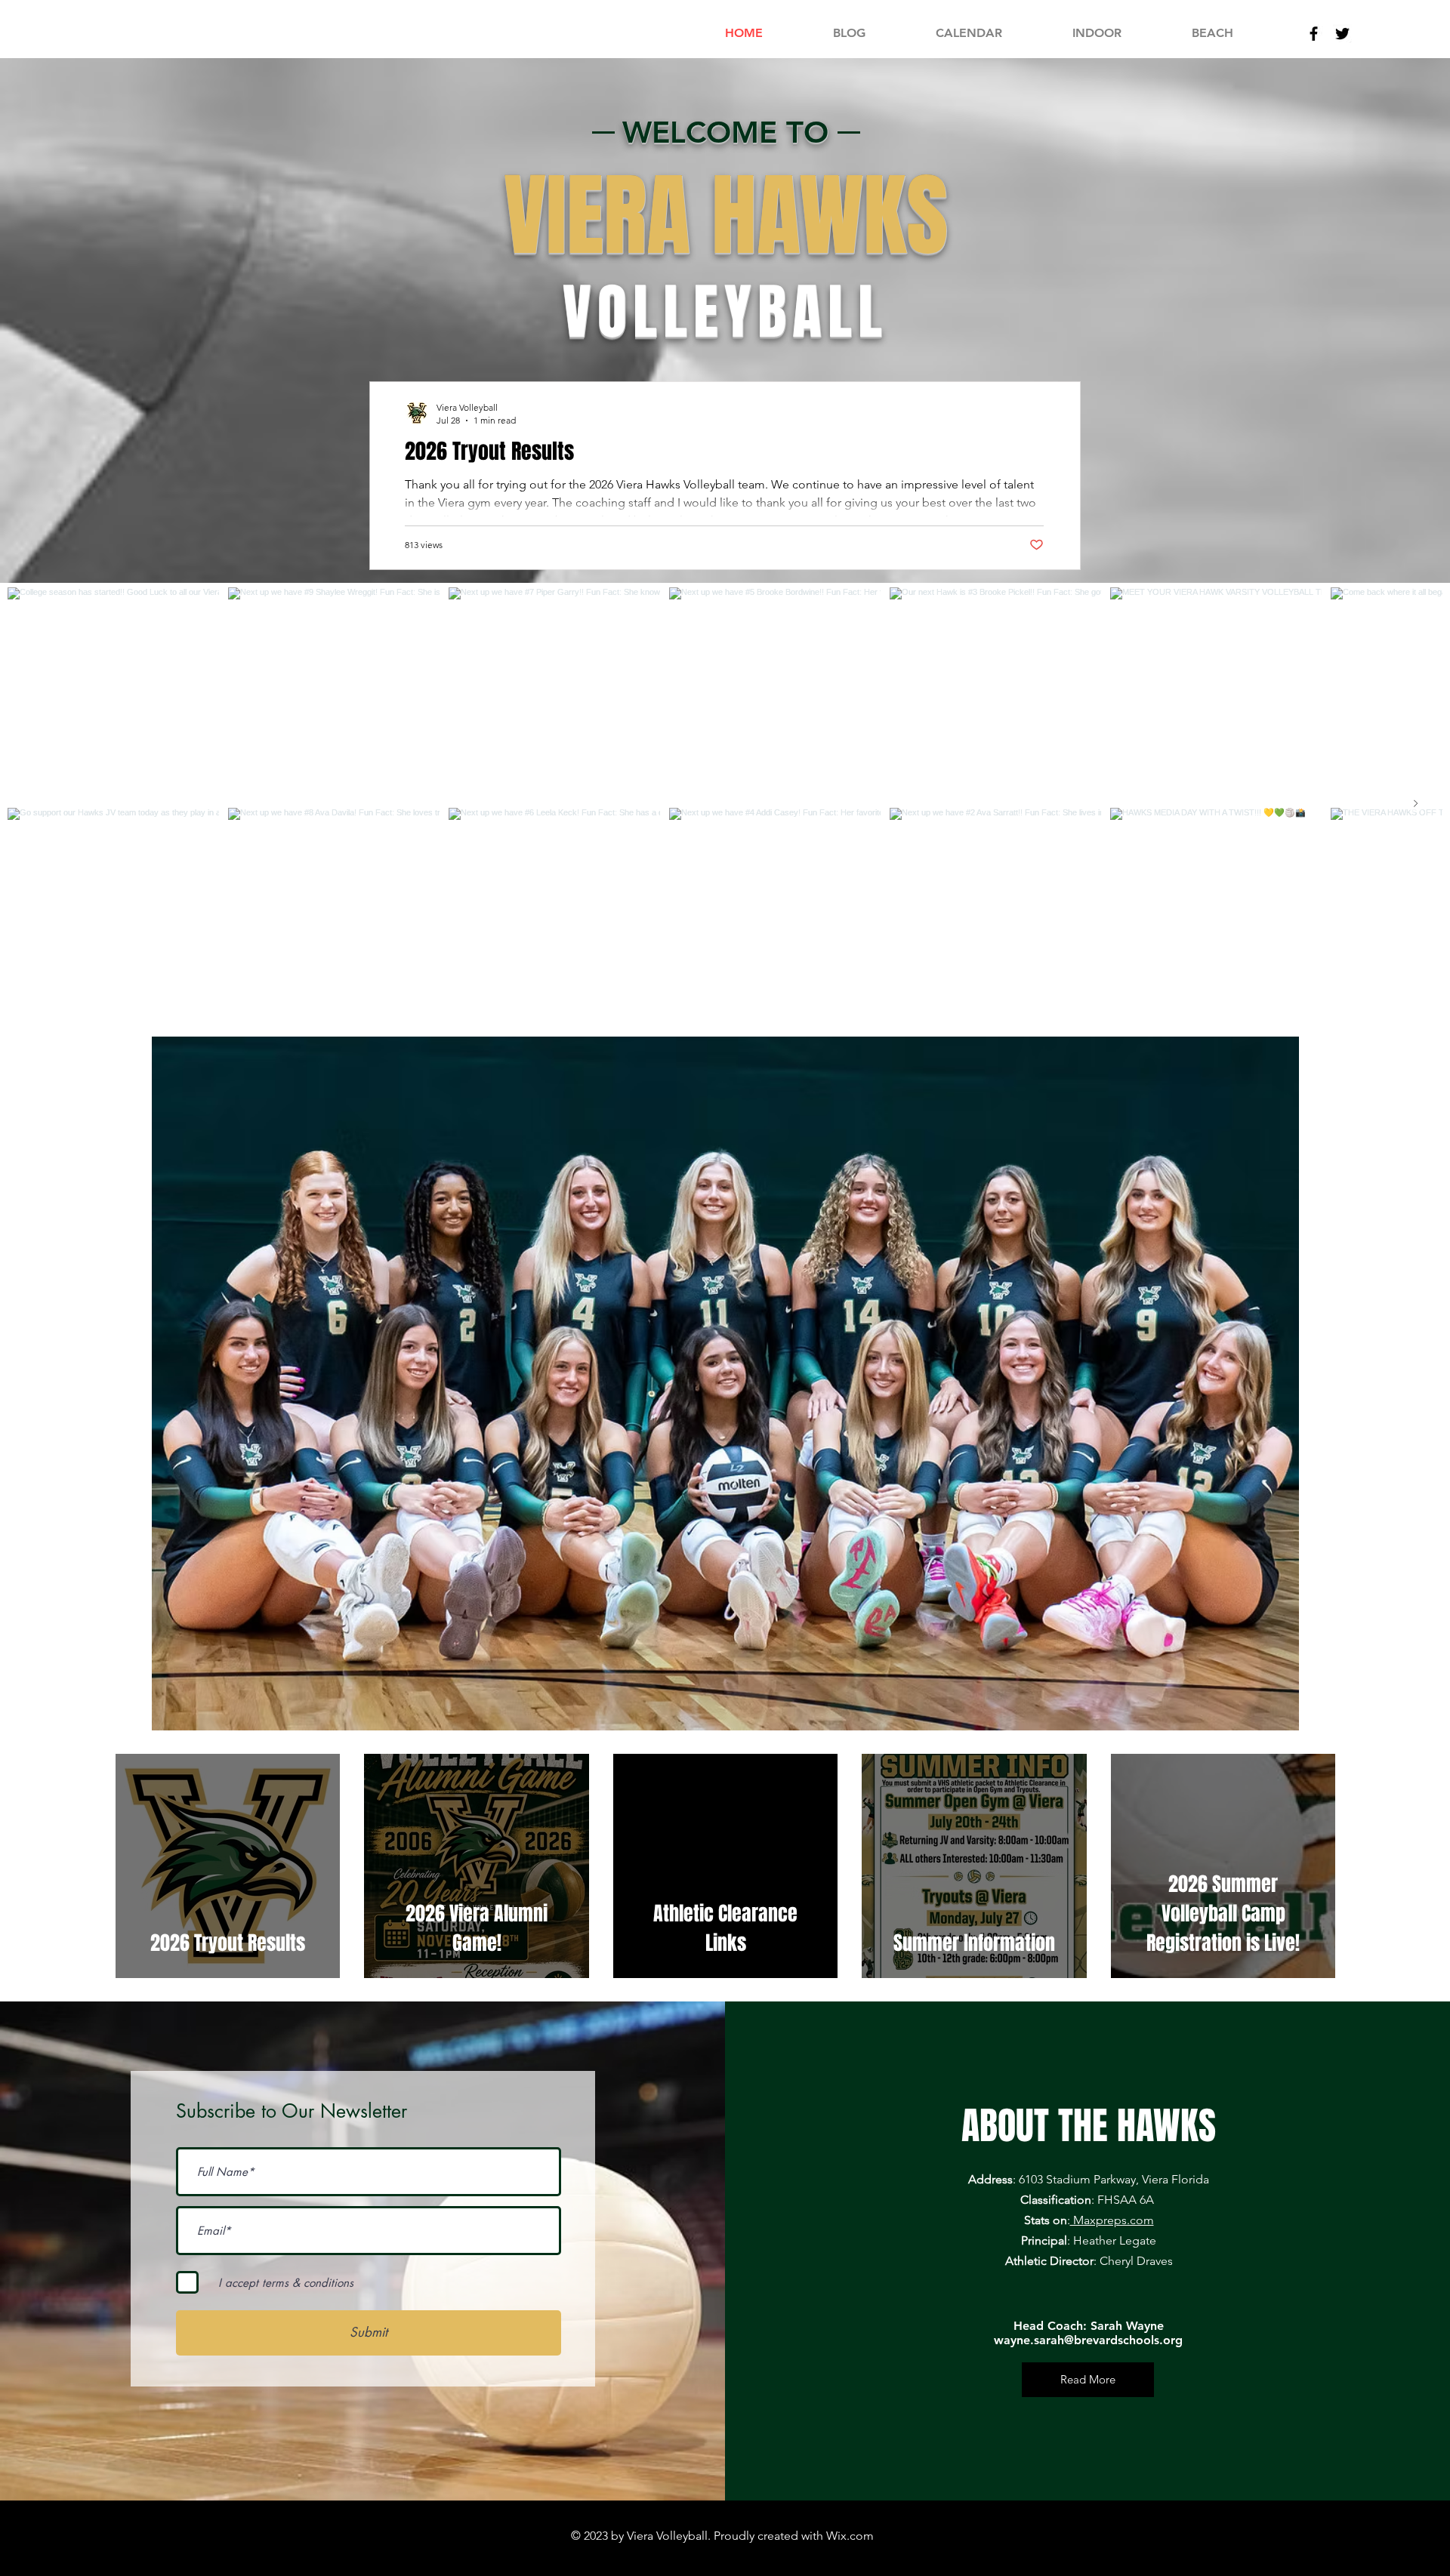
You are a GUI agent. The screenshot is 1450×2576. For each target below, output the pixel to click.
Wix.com (850, 2536)
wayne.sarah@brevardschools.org (1088, 2340)
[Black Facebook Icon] (1314, 34)
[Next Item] (1415, 803)
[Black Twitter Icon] (1342, 34)
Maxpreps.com (1112, 2220)
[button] (1097, 33)
